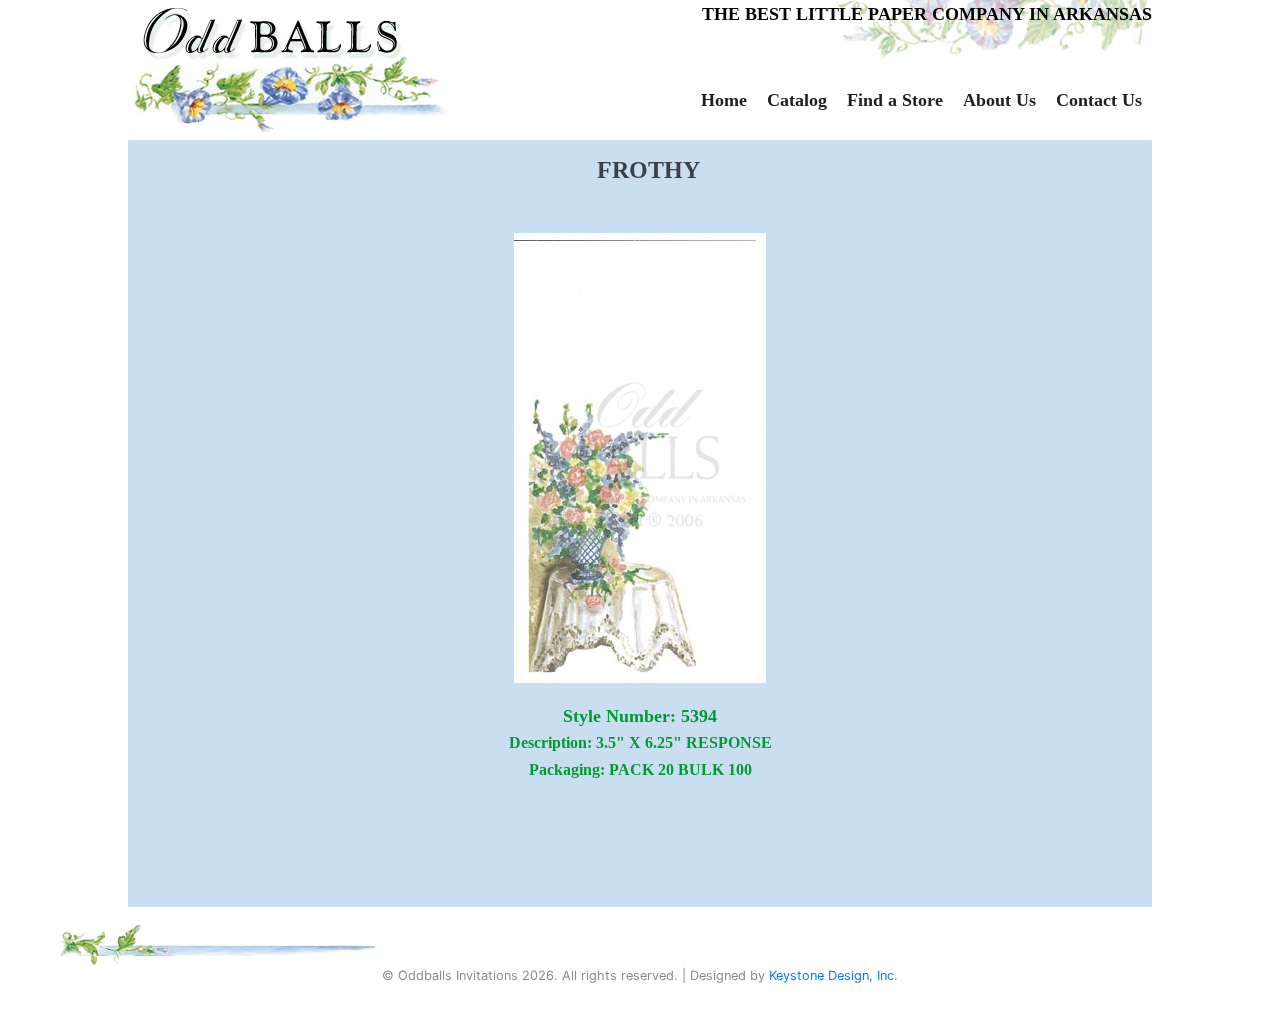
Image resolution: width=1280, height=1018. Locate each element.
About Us (999, 100)
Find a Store (895, 100)
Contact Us (1099, 100)
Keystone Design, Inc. (833, 975)
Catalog (797, 100)
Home (724, 100)
